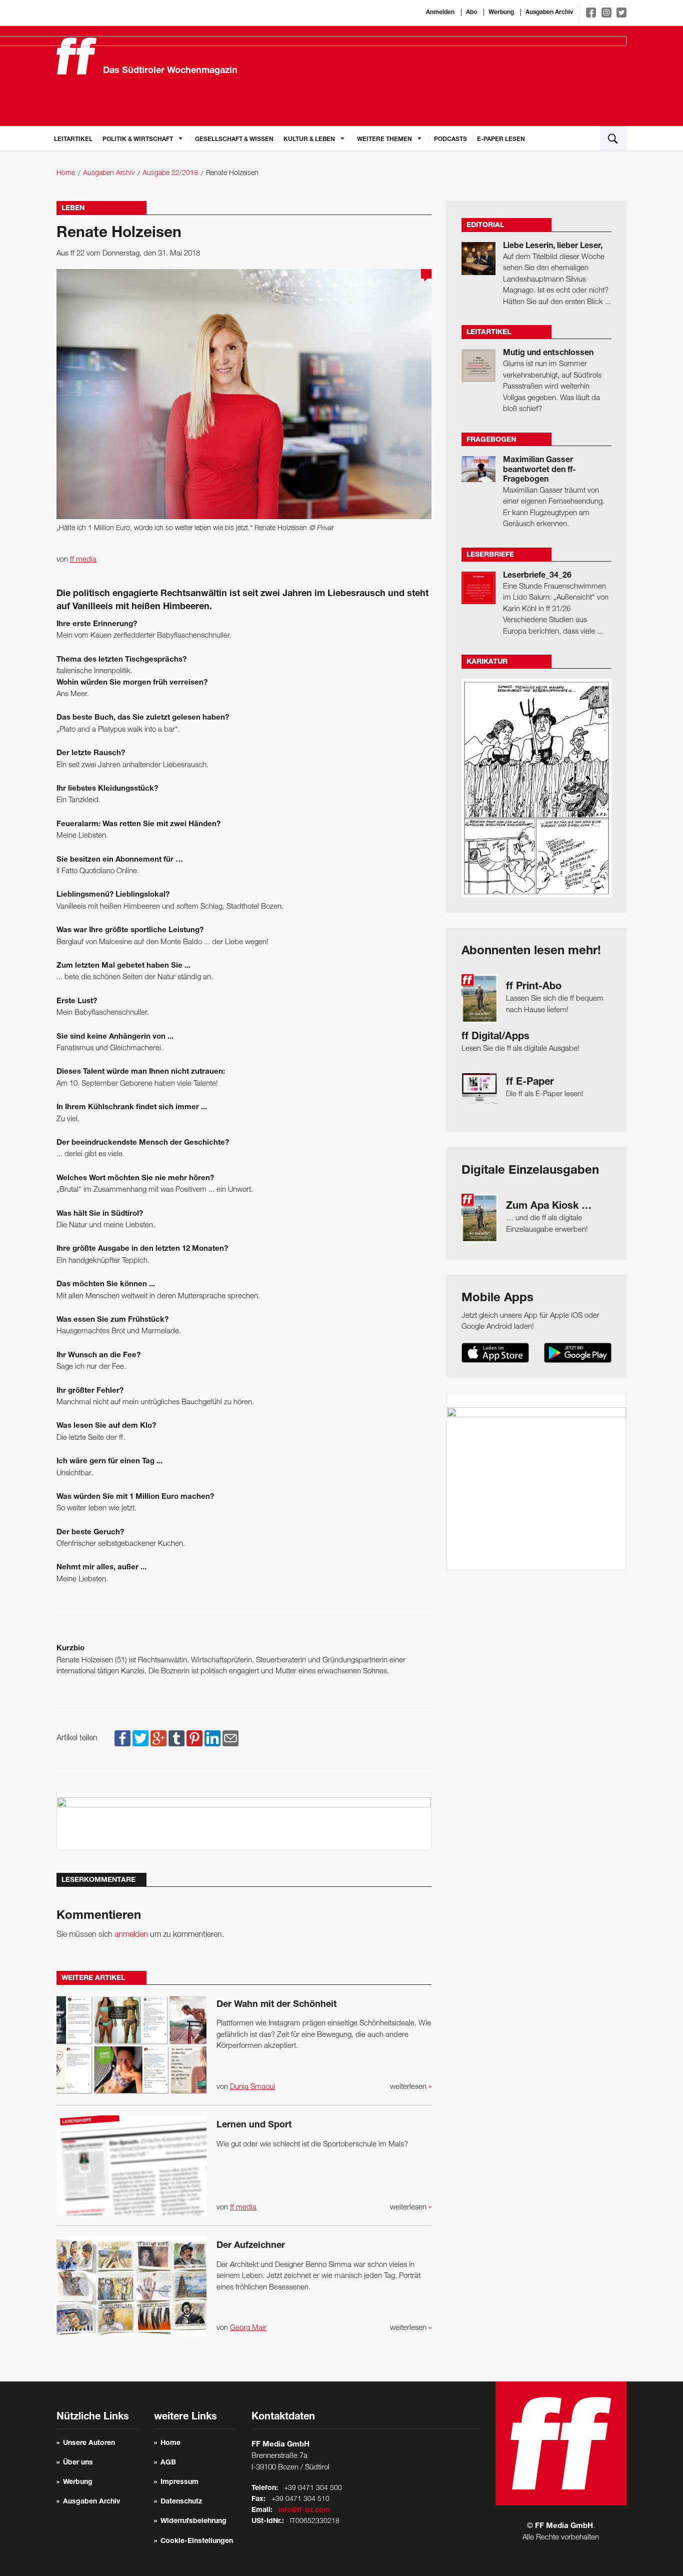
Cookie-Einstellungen (197, 2541)
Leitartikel (73, 140)
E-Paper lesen (501, 140)
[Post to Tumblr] (176, 1738)
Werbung (501, 13)
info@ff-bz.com (304, 2510)
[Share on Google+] (158, 1738)
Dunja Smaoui (252, 2087)
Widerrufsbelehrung (193, 2521)
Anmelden (440, 13)
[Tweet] (140, 1738)
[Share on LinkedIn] (212, 1738)
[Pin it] (194, 1738)
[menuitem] (73, 139)
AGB (168, 2463)
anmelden (131, 1935)
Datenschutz (181, 2502)
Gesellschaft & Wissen (234, 140)
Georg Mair (248, 2328)
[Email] (230, 1738)
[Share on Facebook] (122, 1738)
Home (66, 173)
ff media (83, 560)
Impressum (179, 2482)
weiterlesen (411, 2087)
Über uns (78, 2463)
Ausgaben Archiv (549, 13)
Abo (471, 13)
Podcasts (450, 140)
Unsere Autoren (89, 2443)
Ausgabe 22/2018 (170, 173)
